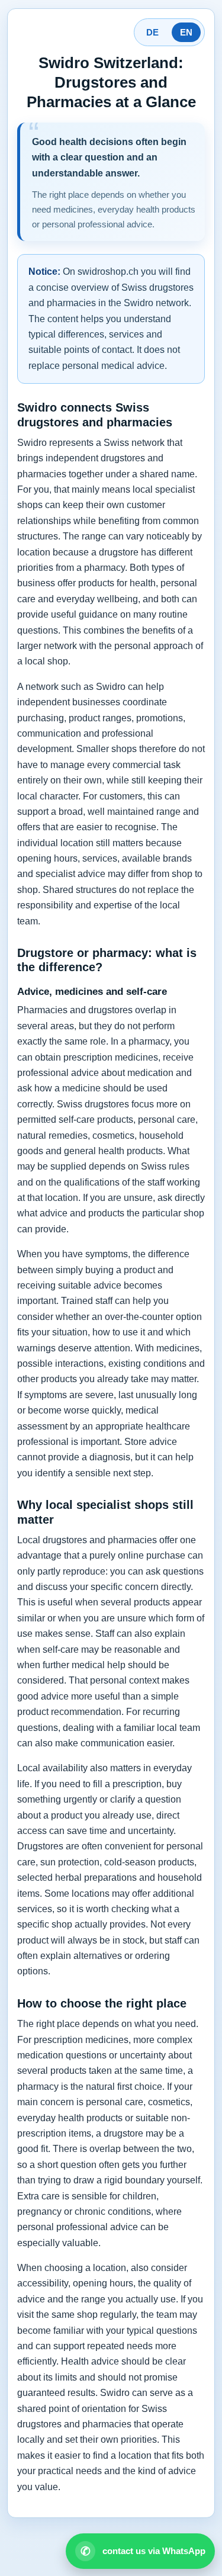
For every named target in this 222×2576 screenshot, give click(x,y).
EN (186, 32)
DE (152, 32)
